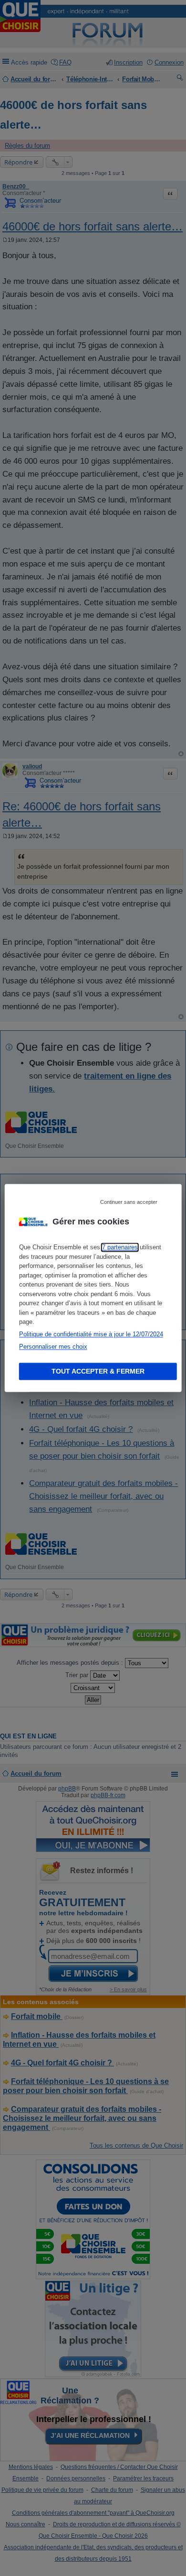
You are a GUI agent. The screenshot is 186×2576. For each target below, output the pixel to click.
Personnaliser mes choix (53, 1347)
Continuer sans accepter (129, 1202)
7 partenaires (120, 1248)
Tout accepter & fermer (98, 1372)
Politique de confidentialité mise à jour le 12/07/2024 (91, 1335)
